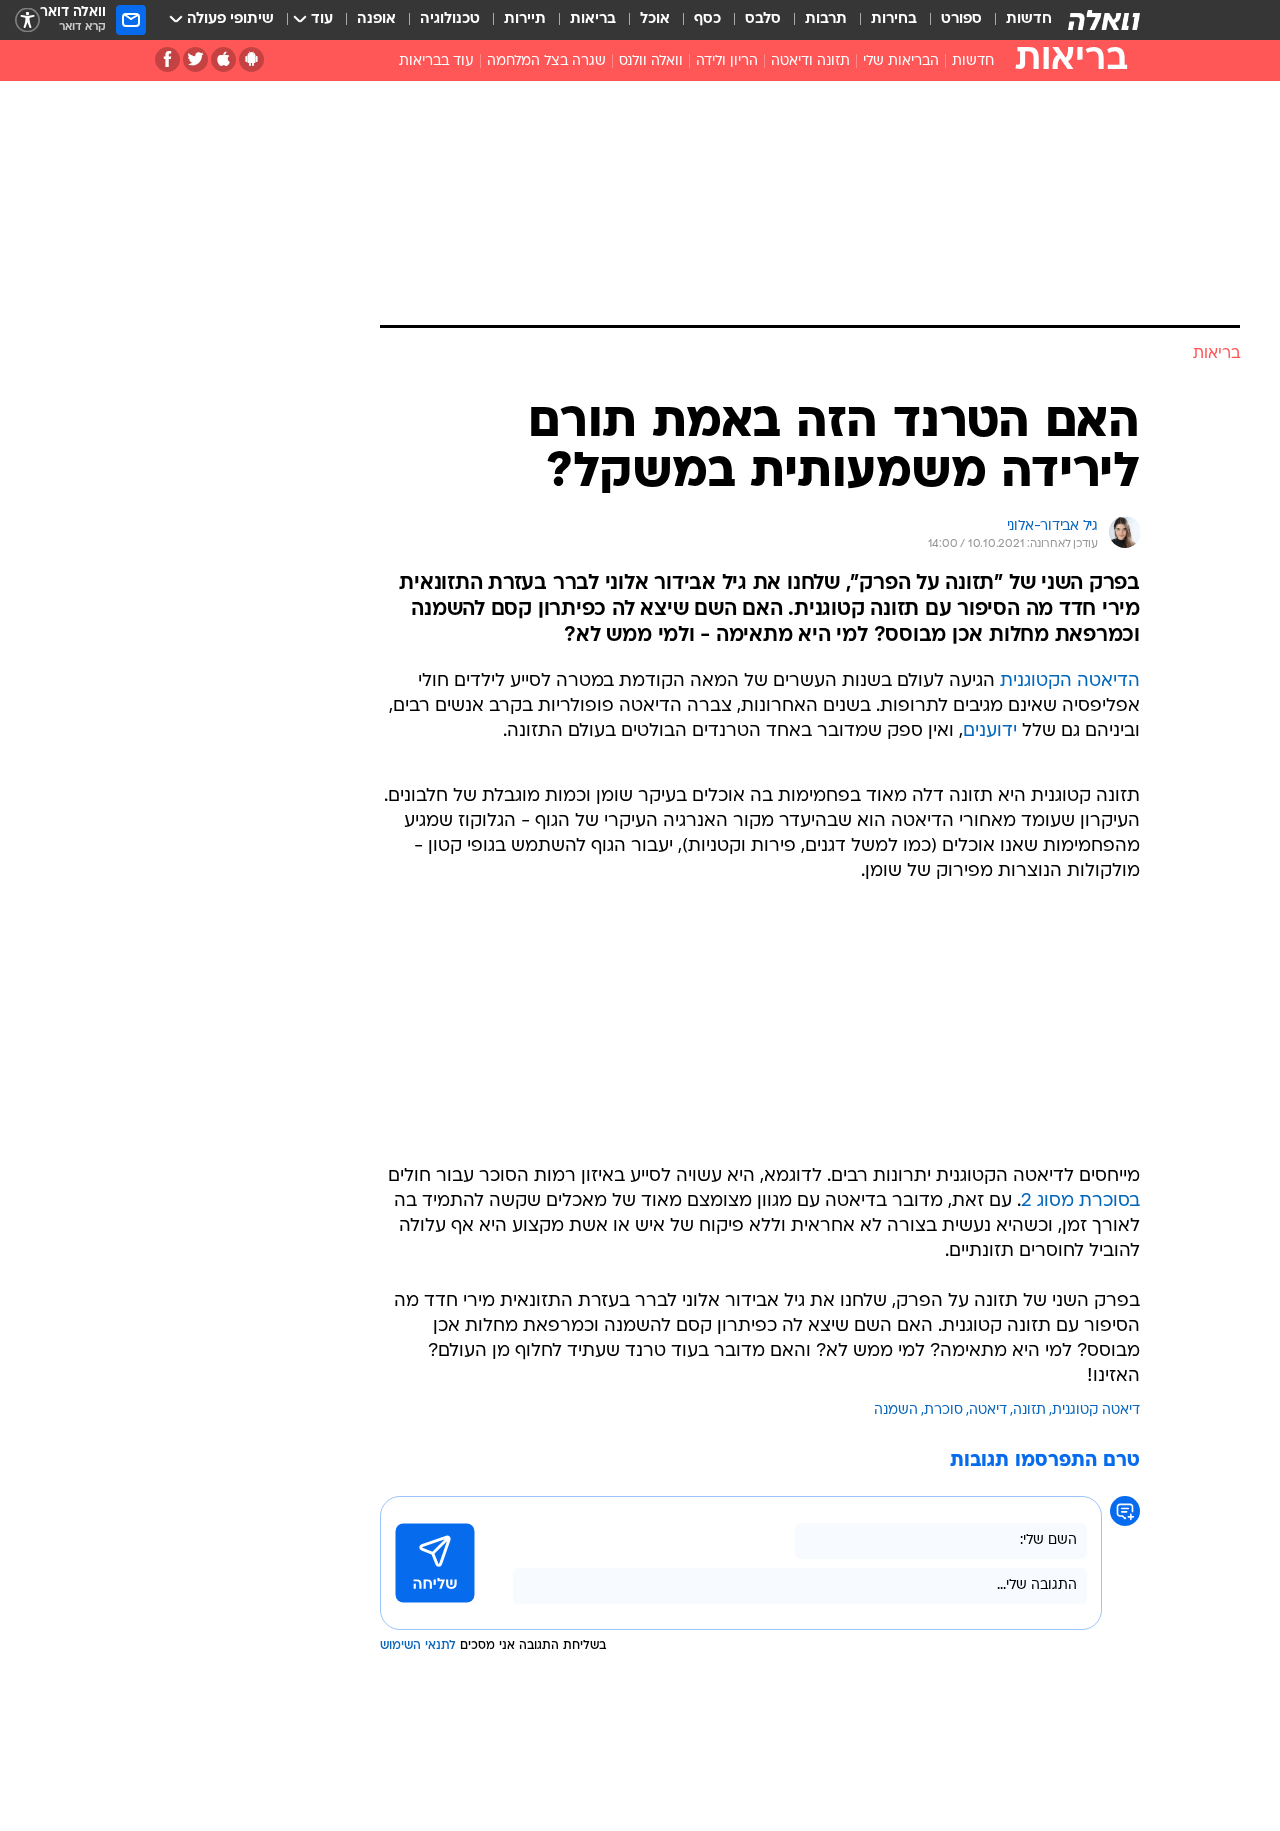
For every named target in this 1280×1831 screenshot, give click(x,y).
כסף (707, 19)
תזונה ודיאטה (810, 61)
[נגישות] (27, 20)
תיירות (525, 19)
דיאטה (988, 1410)
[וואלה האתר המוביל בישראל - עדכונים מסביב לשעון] (1104, 20)
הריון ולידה (727, 61)
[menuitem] (1017, 20)
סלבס (763, 19)
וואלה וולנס (651, 61)
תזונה (1029, 1410)
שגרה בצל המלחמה (546, 61)
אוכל (655, 19)
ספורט (961, 19)
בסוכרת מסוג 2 (1080, 1201)
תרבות (826, 19)
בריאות (593, 19)
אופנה (376, 19)
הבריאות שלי (901, 61)
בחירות (894, 19)
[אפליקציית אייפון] (223, 59)
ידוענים (990, 731)
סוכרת (943, 1410)
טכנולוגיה (450, 19)
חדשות (1029, 19)
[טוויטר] (195, 59)
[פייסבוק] (167, 59)
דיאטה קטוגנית (1096, 1410)
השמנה (896, 1410)
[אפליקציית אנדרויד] (251, 59)
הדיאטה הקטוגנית (1070, 681)
